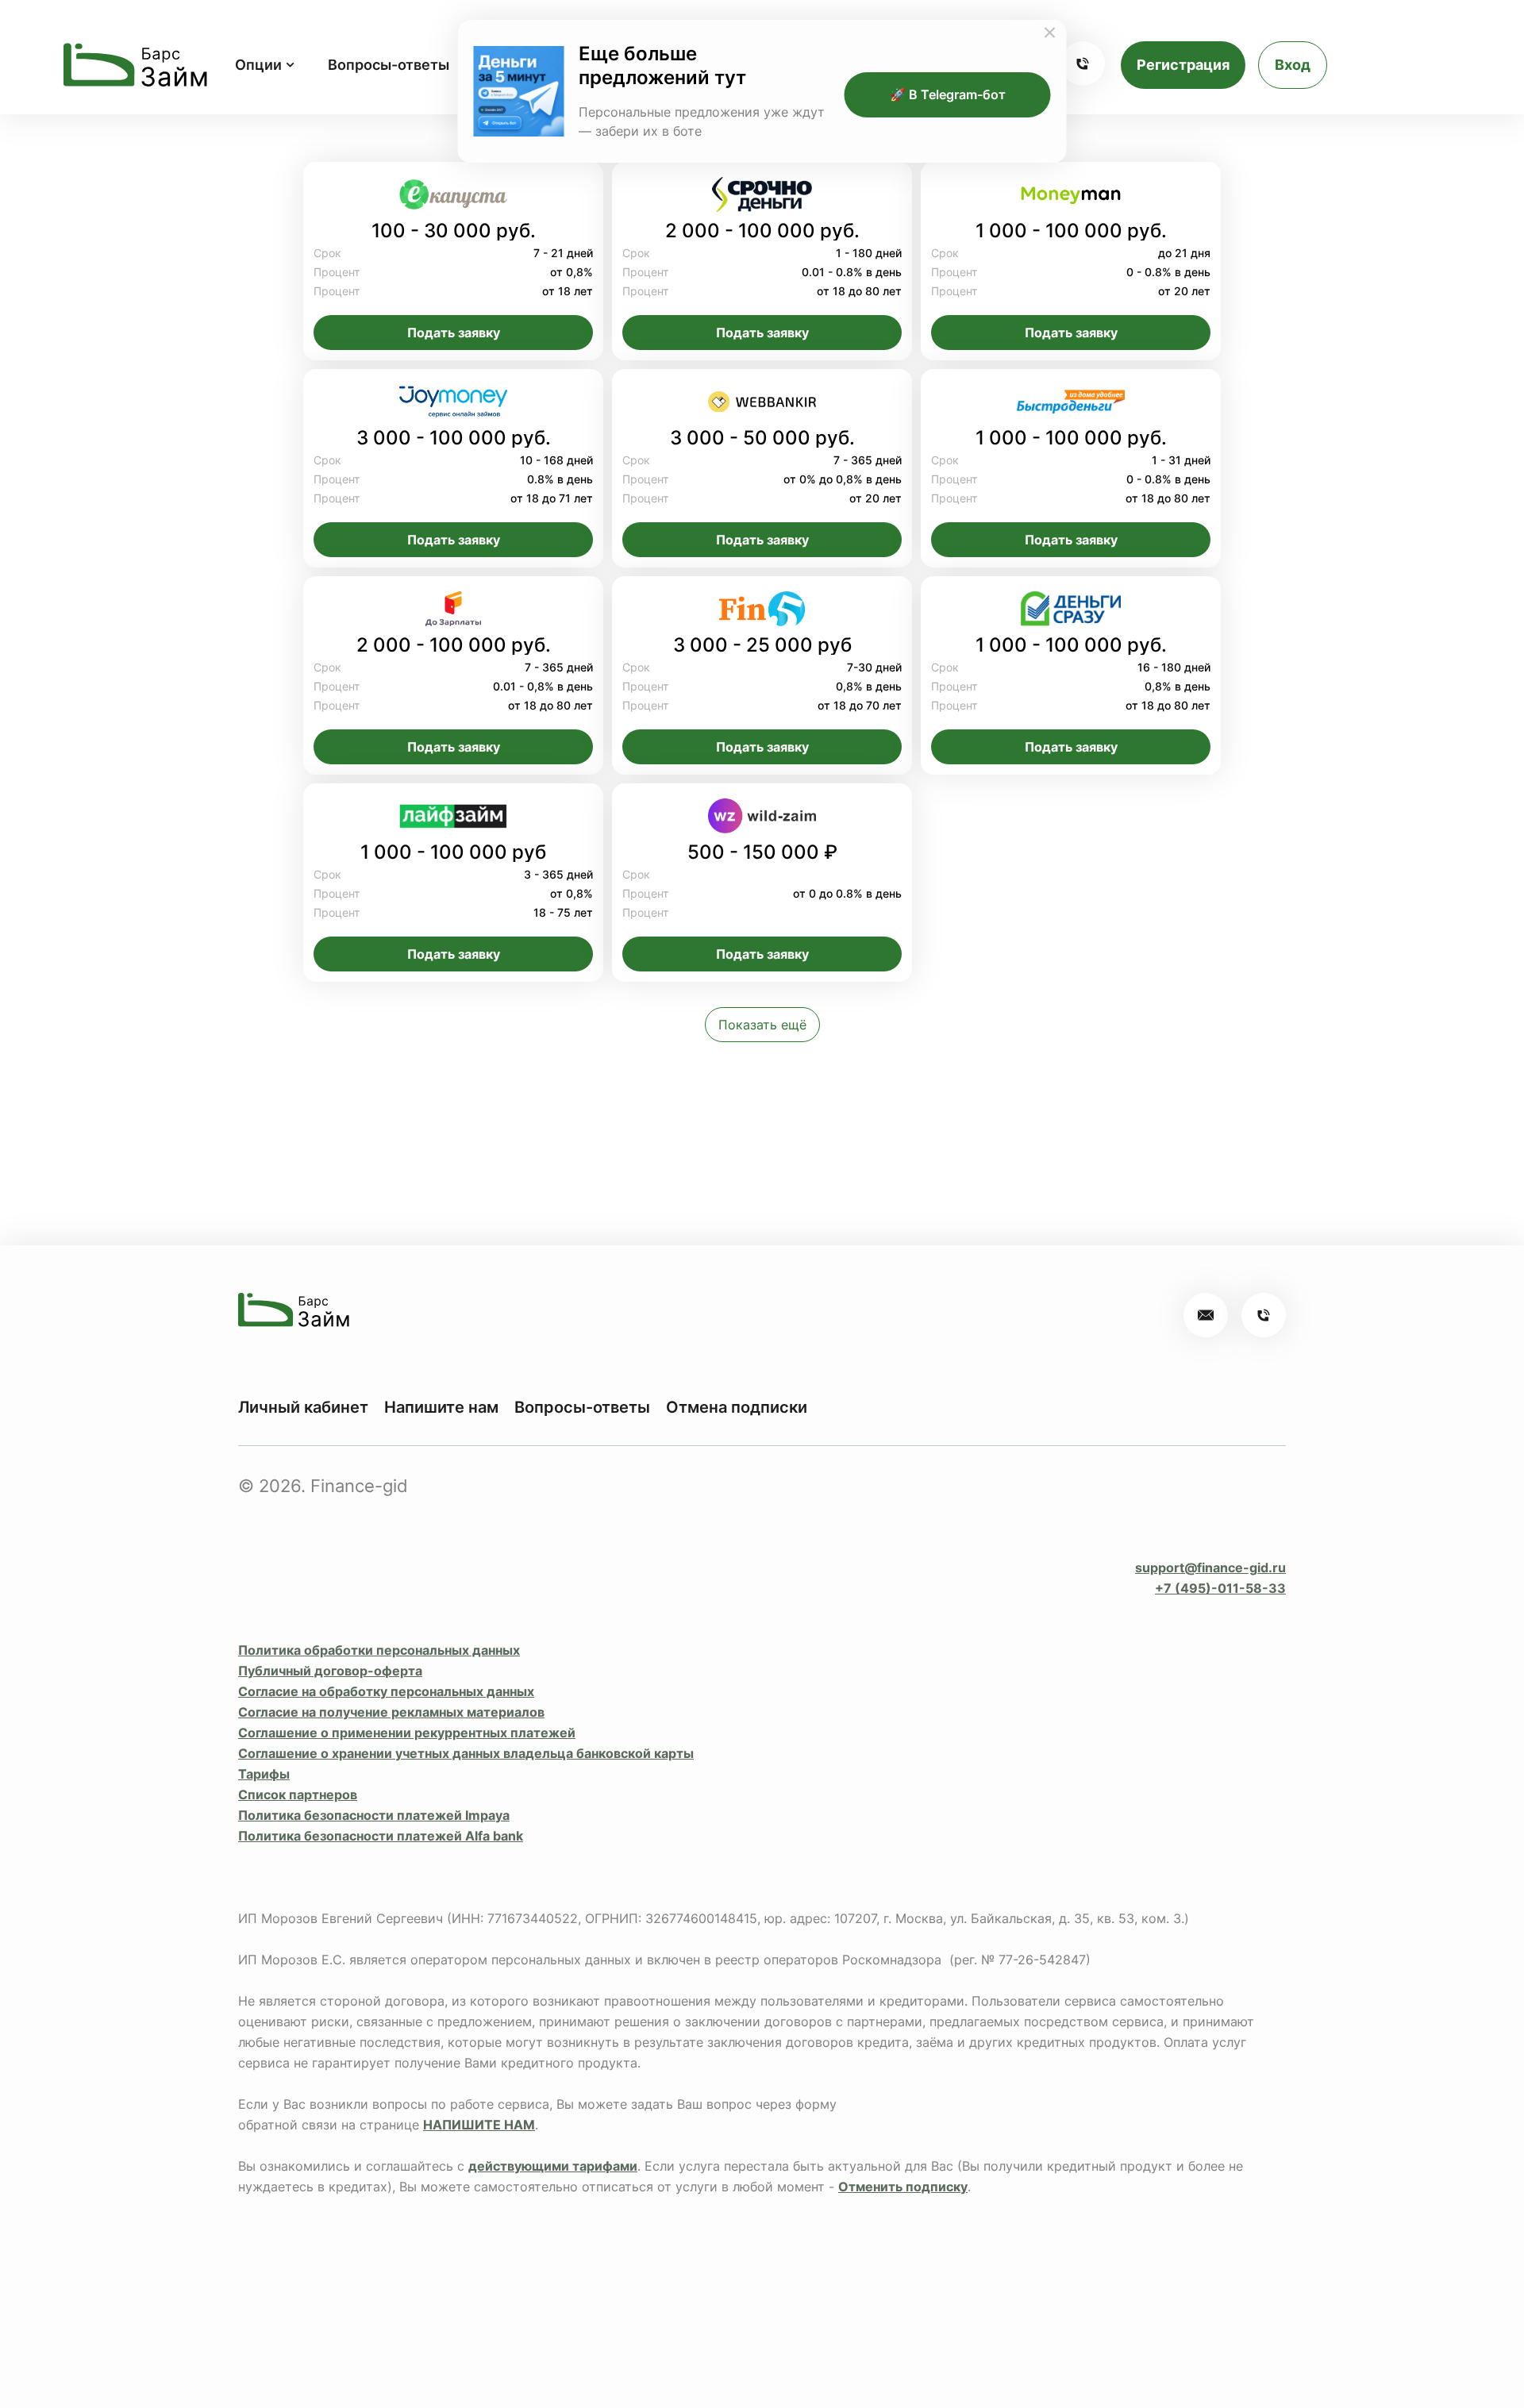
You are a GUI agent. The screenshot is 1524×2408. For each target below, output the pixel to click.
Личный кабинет (303, 1407)
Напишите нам (441, 1407)
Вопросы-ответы (389, 65)
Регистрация (1183, 65)
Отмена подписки (737, 1407)
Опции (258, 65)
